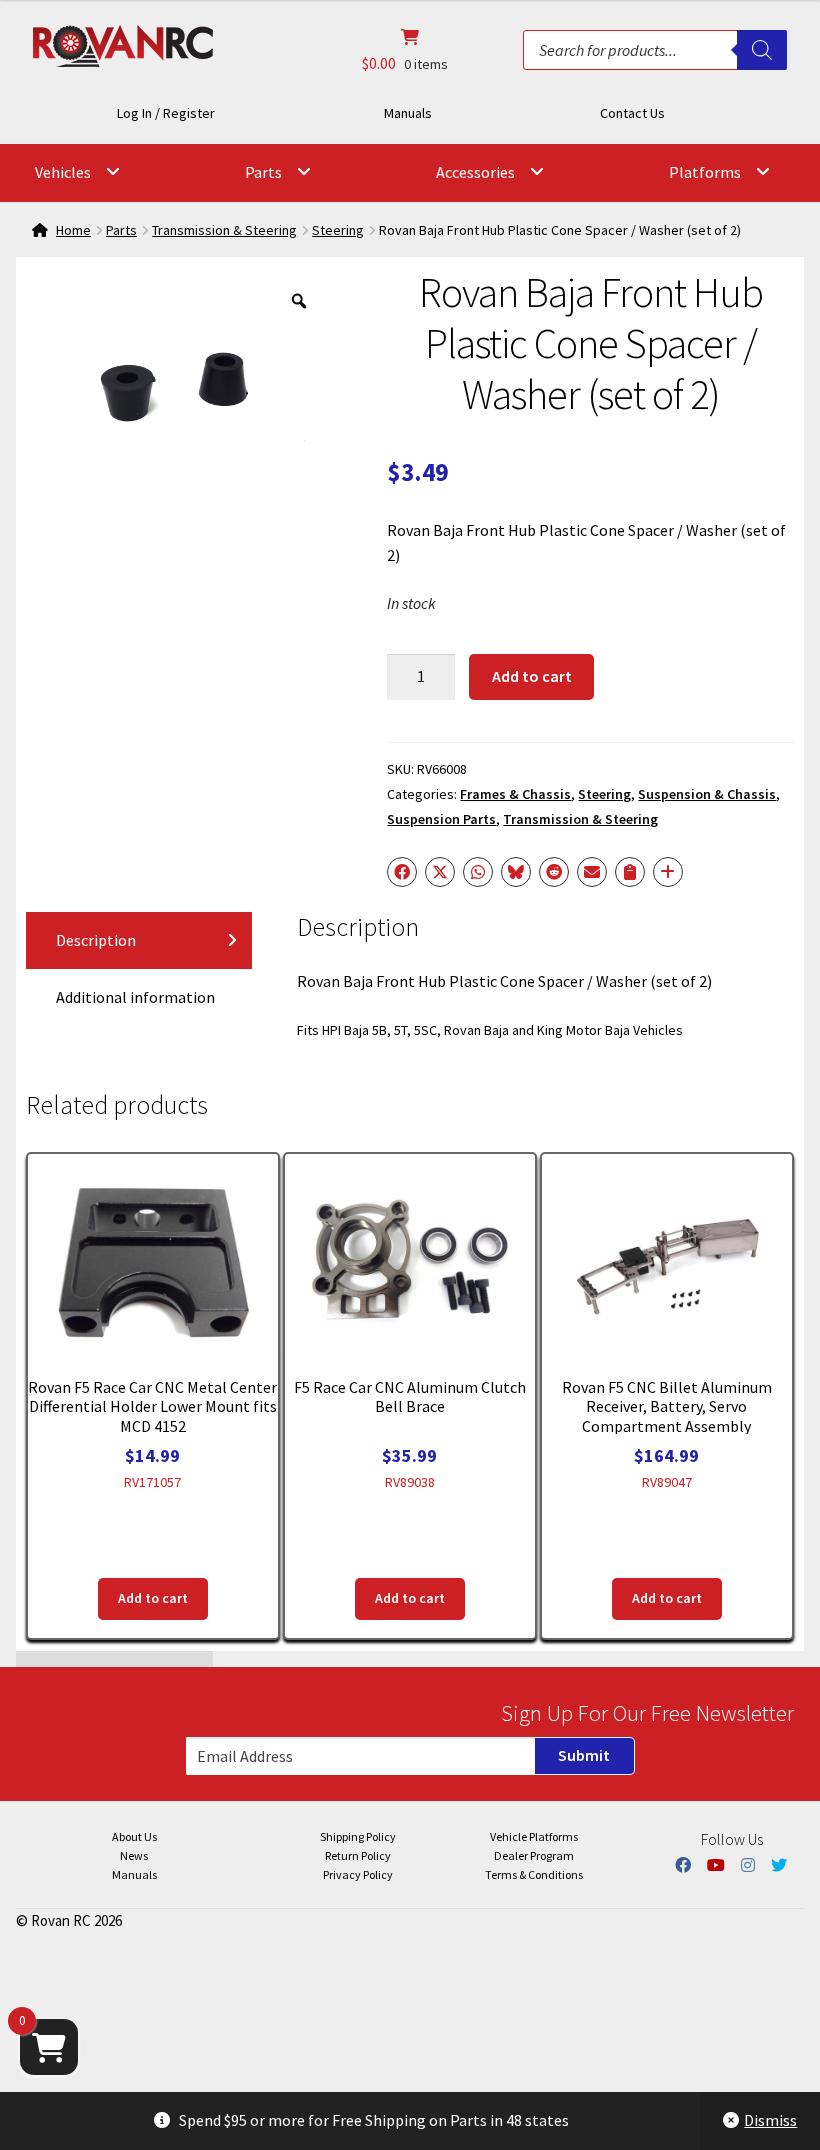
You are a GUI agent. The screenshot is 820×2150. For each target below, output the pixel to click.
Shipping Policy (358, 1836)
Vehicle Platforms (534, 1836)
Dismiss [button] (770, 2120)
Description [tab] (96, 940)
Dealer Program (534, 1855)
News (134, 1855)
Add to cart (532, 676)
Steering (338, 230)
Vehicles (63, 172)
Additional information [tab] (135, 997)
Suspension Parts (441, 819)
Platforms (705, 172)
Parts (263, 172)
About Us (134, 1836)
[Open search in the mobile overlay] (655, 50)
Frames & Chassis (515, 794)
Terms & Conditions (534, 1874)
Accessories (475, 172)
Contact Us (632, 113)
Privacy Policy (358, 1874)
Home (73, 230)
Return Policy (358, 1855)
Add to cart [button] (153, 1598)
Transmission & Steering (224, 230)
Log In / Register (166, 113)
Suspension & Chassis (707, 794)
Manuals (408, 113)
